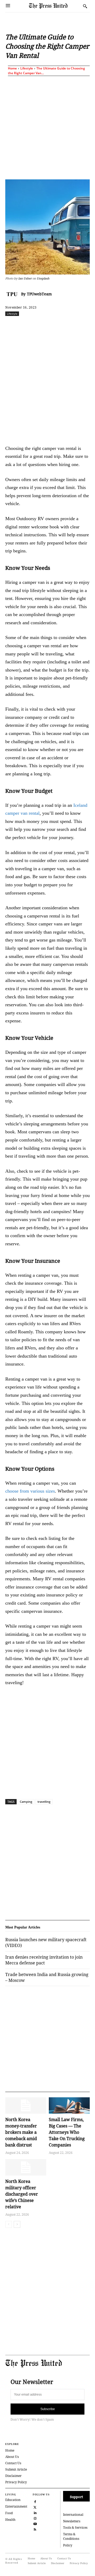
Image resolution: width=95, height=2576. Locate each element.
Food (9, 2513)
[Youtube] (35, 2523)
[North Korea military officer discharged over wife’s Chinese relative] (26, 2167)
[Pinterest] (88, 325)
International (73, 2515)
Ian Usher (25, 278)
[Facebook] (27, 325)
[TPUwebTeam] (13, 294)
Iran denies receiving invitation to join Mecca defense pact (44, 1960)
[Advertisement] (47, 127)
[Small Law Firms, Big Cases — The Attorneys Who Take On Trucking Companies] (69, 2105)
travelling (44, 1802)
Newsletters (72, 2521)
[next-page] (17, 2224)
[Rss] (35, 2529)
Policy (68, 2545)
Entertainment (16, 2506)
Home (12, 68)
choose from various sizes (30, 1491)
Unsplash (43, 278)
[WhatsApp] (64, 325)
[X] (39, 325)
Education (13, 2500)
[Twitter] (35, 2507)
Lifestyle (27, 68)
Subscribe (48, 2409)
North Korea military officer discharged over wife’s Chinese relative (22, 2194)
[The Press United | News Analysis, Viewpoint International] (55, 6)
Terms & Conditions (71, 2536)
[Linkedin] (76, 325)
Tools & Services (75, 2528)
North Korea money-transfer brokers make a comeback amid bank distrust (21, 2132)
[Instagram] (35, 2518)
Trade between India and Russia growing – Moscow (47, 1977)
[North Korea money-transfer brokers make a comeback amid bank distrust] (26, 2105)
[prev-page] (9, 2224)
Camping (26, 1802)
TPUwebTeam (39, 294)
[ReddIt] (51, 325)
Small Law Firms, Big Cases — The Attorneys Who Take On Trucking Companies (67, 2132)
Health (10, 2520)
